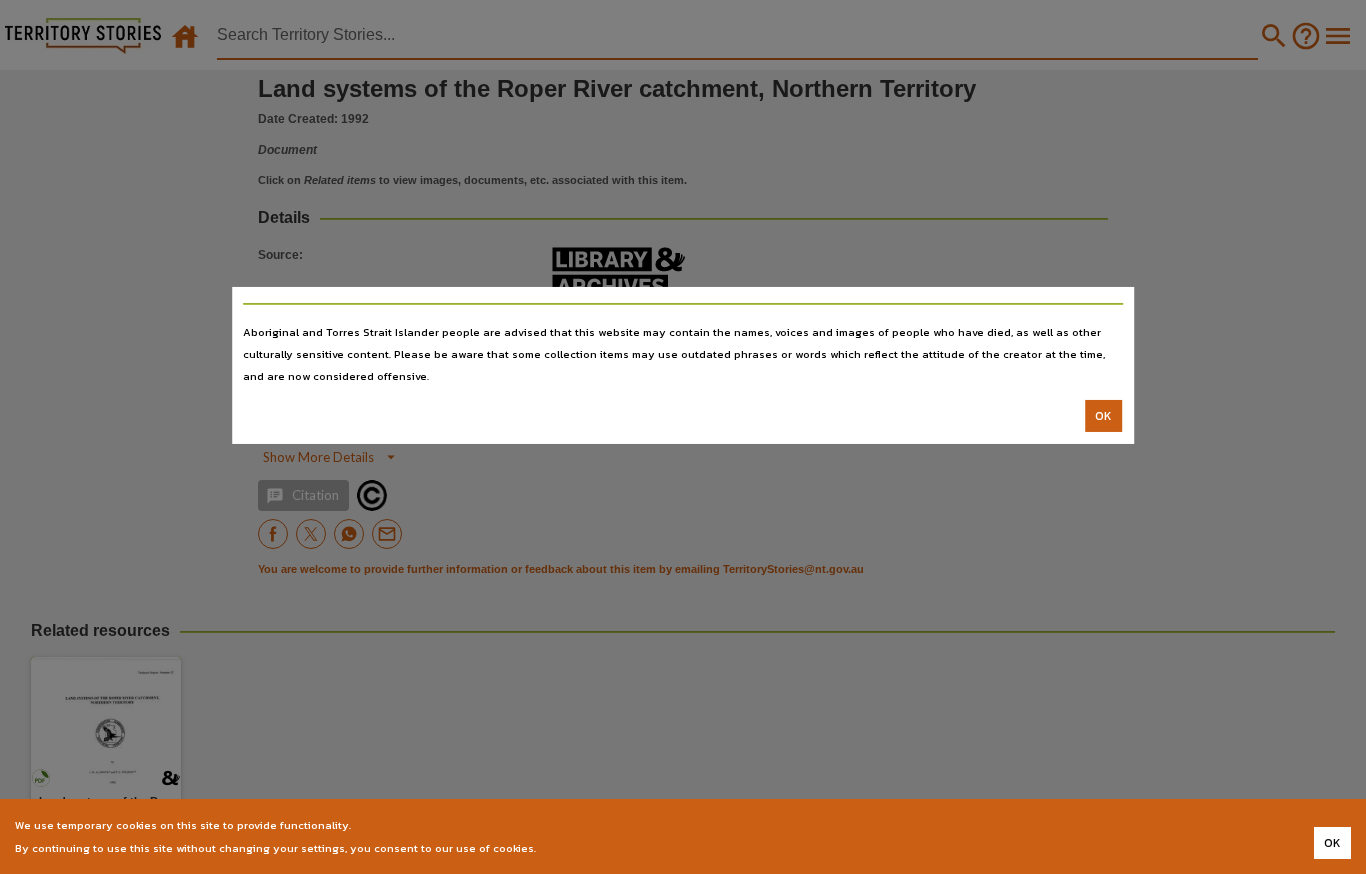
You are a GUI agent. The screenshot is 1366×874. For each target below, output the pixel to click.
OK (1103, 416)
